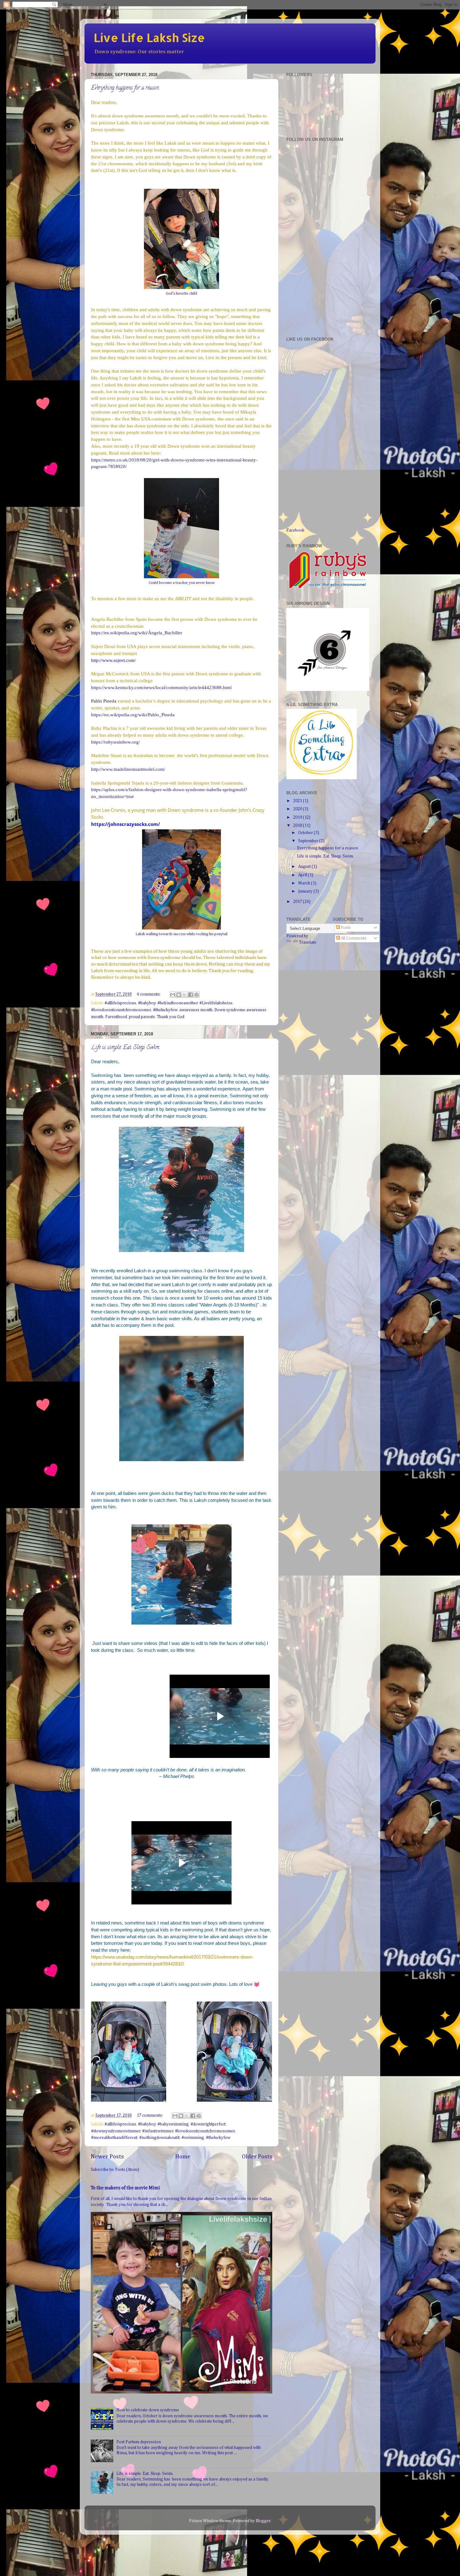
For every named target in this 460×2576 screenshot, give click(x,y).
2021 (298, 801)
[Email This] (173, 995)
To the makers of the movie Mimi (125, 2188)
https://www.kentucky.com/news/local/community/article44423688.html (161, 688)
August (305, 867)
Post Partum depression (139, 2442)
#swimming (193, 2138)
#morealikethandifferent (114, 2138)
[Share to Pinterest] (197, 995)
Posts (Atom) (127, 2170)
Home (183, 2157)
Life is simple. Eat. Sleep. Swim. (125, 1048)
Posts (345, 928)
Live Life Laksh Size (149, 38)
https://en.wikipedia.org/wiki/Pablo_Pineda (133, 715)
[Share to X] (185, 995)
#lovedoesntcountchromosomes (205, 2131)
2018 (298, 826)
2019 (298, 817)
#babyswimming (173, 2124)
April (303, 875)
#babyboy (147, 2124)
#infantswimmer (158, 2131)
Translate (308, 942)
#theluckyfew (218, 2138)
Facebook (295, 530)
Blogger (263, 2521)
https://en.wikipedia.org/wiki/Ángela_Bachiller (137, 633)
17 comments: (150, 2115)
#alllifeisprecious (120, 2124)
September (309, 841)
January (306, 891)
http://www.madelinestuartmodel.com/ (128, 769)
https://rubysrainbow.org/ (115, 742)
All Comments (353, 938)
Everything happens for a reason (125, 88)
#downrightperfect (208, 2124)
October (306, 833)
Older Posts (257, 2157)
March (305, 883)
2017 (298, 902)
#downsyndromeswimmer (116, 2131)
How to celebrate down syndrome (148, 2410)
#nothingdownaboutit (159, 2138)
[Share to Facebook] (191, 995)
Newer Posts (107, 2157)
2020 (298, 809)
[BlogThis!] (179, 995)
